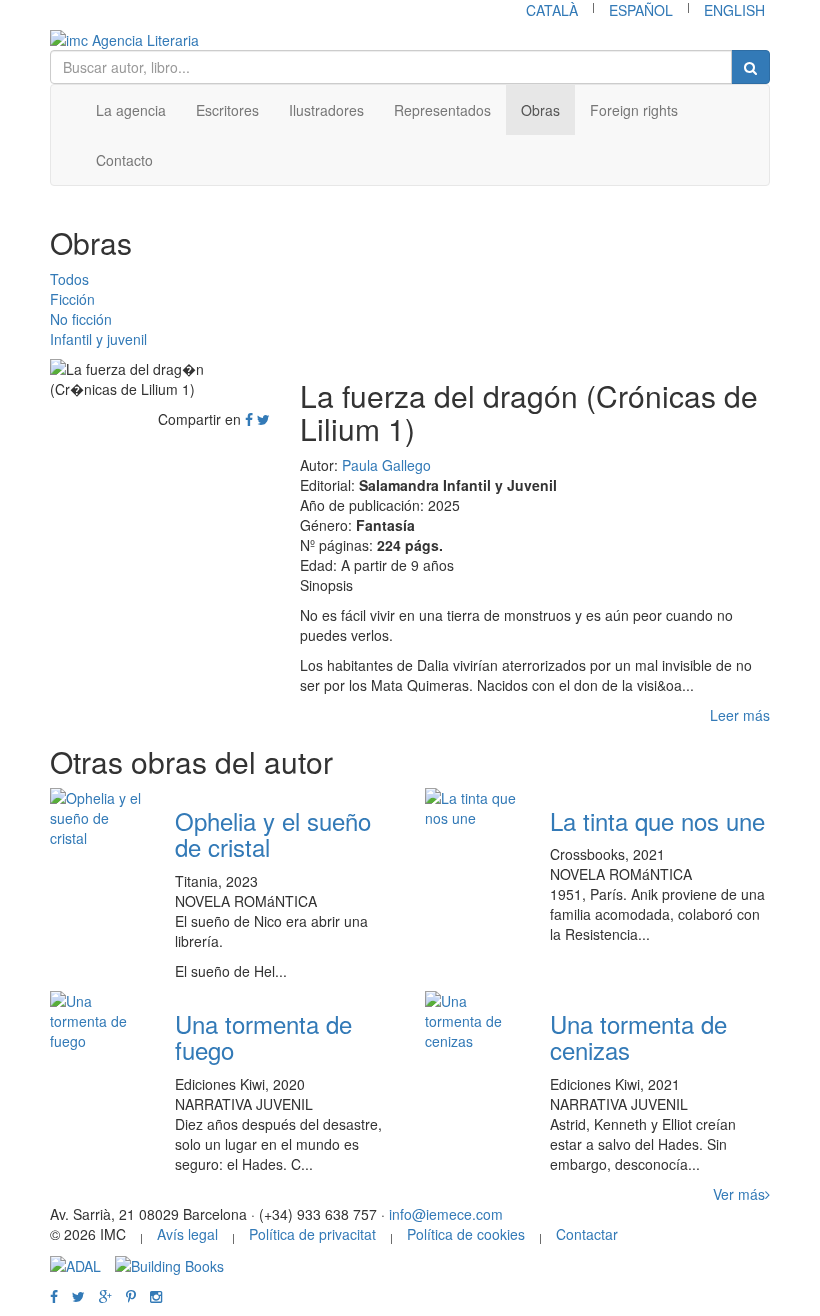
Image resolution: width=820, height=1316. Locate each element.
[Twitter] (263, 419)
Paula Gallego (386, 465)
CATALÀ (552, 10)
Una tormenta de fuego (263, 1036)
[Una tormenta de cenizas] (472, 1021)
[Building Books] (169, 1264)
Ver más (739, 1194)
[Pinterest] (131, 1296)
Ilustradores (326, 110)
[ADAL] (75, 1264)
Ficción (72, 299)
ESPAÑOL (641, 10)
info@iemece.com (446, 1214)
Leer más (740, 715)
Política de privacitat (312, 1234)
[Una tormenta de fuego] (97, 1021)
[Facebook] (249, 419)
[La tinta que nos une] (472, 808)
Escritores (227, 110)
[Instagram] (156, 1296)
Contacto (124, 160)
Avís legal (187, 1234)
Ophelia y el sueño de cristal (273, 833)
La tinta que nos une (657, 820)
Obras (540, 110)
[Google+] (105, 1296)
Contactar (587, 1234)
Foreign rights (634, 110)
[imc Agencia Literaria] (410, 40)
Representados (442, 110)
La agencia (131, 110)
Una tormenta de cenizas (638, 1036)
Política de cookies (466, 1234)
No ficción (81, 319)
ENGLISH (734, 10)
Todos (69, 279)
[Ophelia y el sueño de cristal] (97, 818)
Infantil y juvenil (98, 339)
